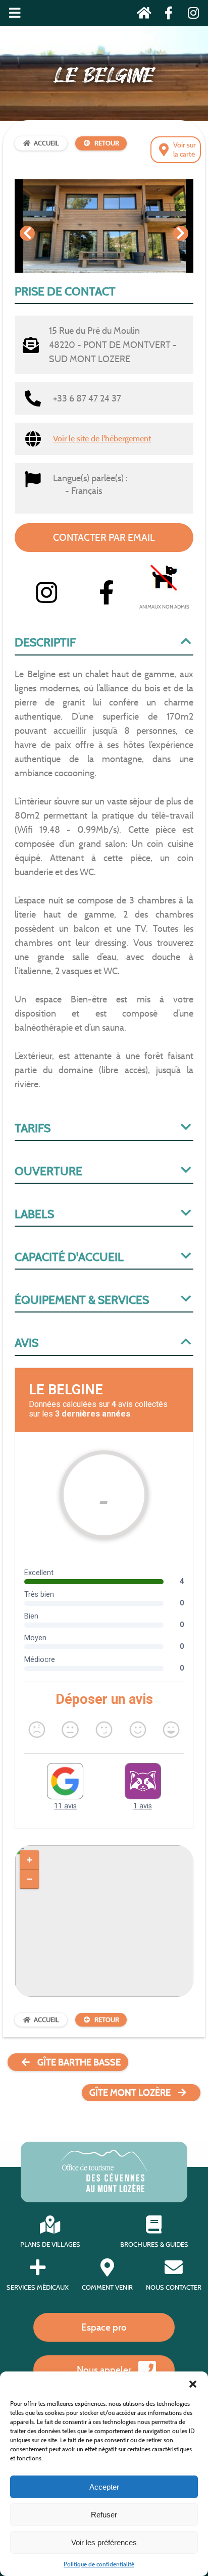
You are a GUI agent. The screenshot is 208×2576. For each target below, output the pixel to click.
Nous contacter (174, 2287)
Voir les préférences (104, 2542)
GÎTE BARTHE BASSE (79, 2062)
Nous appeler (104, 2369)
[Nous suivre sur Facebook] (166, 15)
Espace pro (104, 2327)
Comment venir (107, 2287)
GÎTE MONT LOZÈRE (130, 2093)
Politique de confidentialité (99, 2564)
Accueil (46, 143)
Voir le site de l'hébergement (102, 439)
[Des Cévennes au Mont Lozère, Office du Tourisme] (104, 2189)
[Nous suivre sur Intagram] (190, 15)
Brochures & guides (154, 2244)
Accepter (104, 2487)
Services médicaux (38, 2287)
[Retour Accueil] (141, 15)
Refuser (104, 2515)
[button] (193, 2384)
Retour (107, 143)
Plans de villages (50, 2244)
